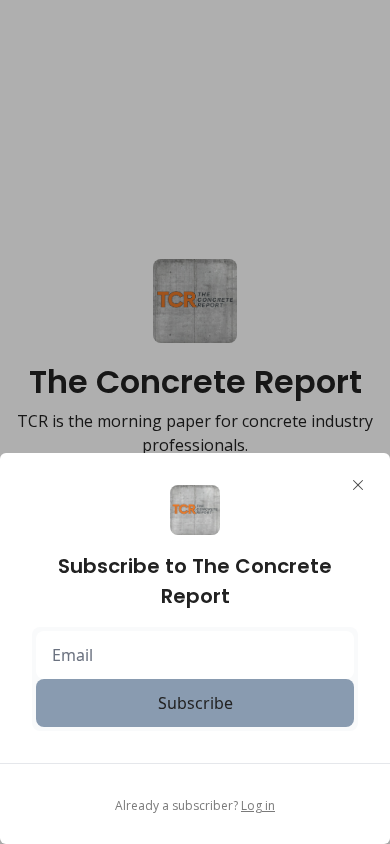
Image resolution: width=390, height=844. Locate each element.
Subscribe (195, 703)
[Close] (358, 485)
